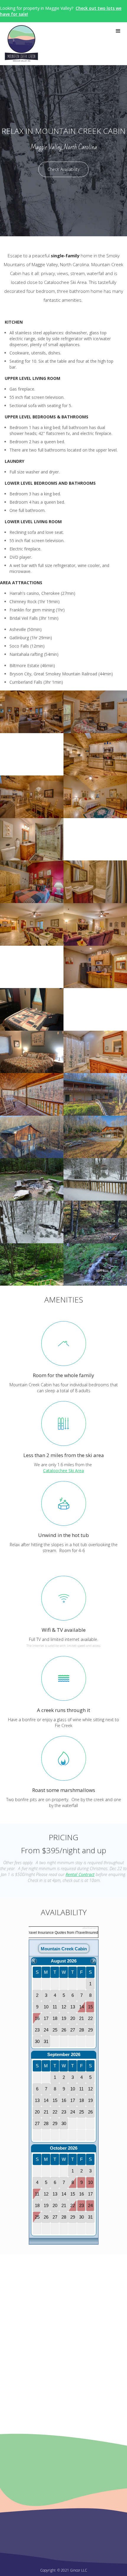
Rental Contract (80, 1874)
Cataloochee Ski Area (63, 1471)
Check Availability (63, 169)
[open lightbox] (32, 712)
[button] (118, 31)
